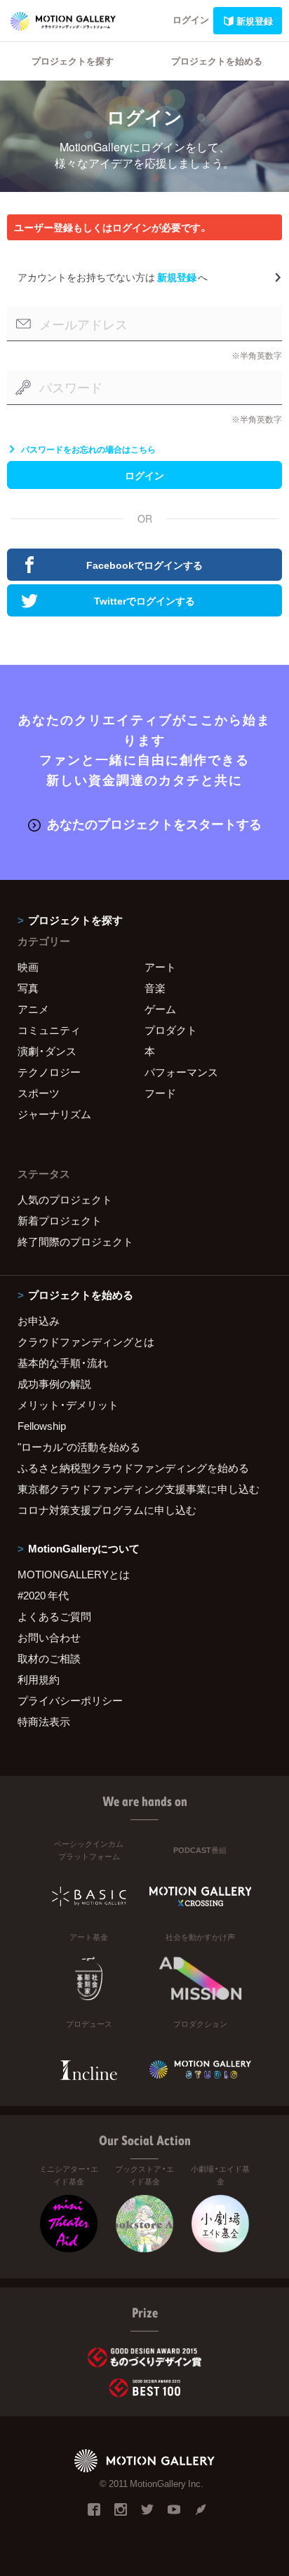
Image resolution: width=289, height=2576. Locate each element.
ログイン (191, 19)
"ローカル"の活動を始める (79, 1447)
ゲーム (160, 1009)
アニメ (33, 1009)
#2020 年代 (43, 1595)
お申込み (39, 1321)
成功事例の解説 (54, 1384)
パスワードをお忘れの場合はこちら (88, 449)
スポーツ (39, 1093)
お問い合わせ (49, 1637)
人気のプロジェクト (65, 1199)
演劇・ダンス (47, 1051)
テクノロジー (49, 1072)
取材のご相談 (49, 1658)
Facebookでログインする (144, 565)
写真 (28, 988)
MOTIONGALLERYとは (74, 1574)
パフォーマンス (181, 1072)
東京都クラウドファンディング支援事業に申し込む (139, 1489)
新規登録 (255, 21)
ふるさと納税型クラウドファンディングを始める (133, 1468)
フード (160, 1093)
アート (160, 967)
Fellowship (42, 1426)
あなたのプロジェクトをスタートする (154, 824)
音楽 (155, 988)
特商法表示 (44, 1721)
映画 (28, 967)
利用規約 (39, 1679)
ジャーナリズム (54, 1114)
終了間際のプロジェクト (75, 1241)
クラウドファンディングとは (86, 1342)
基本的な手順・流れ (63, 1363)
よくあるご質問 (54, 1616)
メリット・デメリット (68, 1405)
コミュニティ (49, 1030)
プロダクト (171, 1030)
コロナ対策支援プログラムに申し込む (107, 1510)
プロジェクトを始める (217, 61)
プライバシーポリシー (70, 1700)
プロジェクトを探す (73, 61)
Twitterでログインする (144, 600)
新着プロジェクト (60, 1220)
